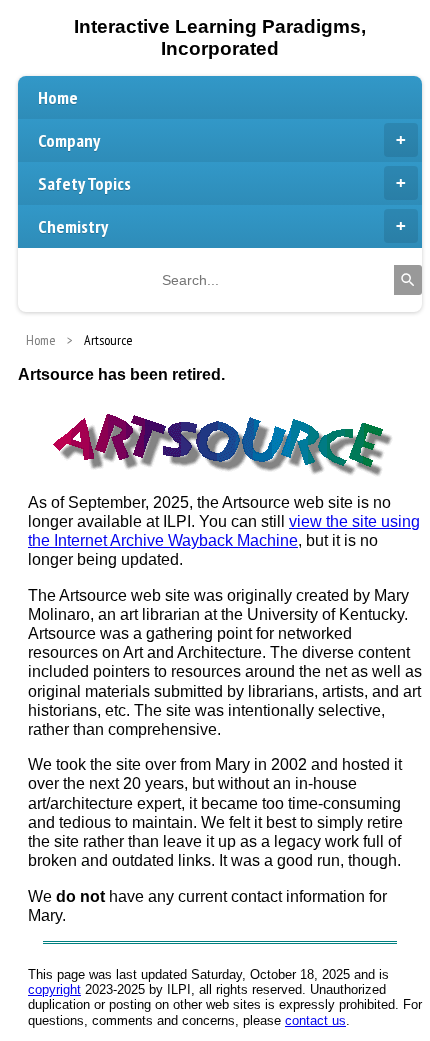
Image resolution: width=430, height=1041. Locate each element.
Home (58, 97)
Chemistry (73, 226)
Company (69, 140)
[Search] (408, 280)
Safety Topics (84, 183)
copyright (54, 989)
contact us (315, 1020)
